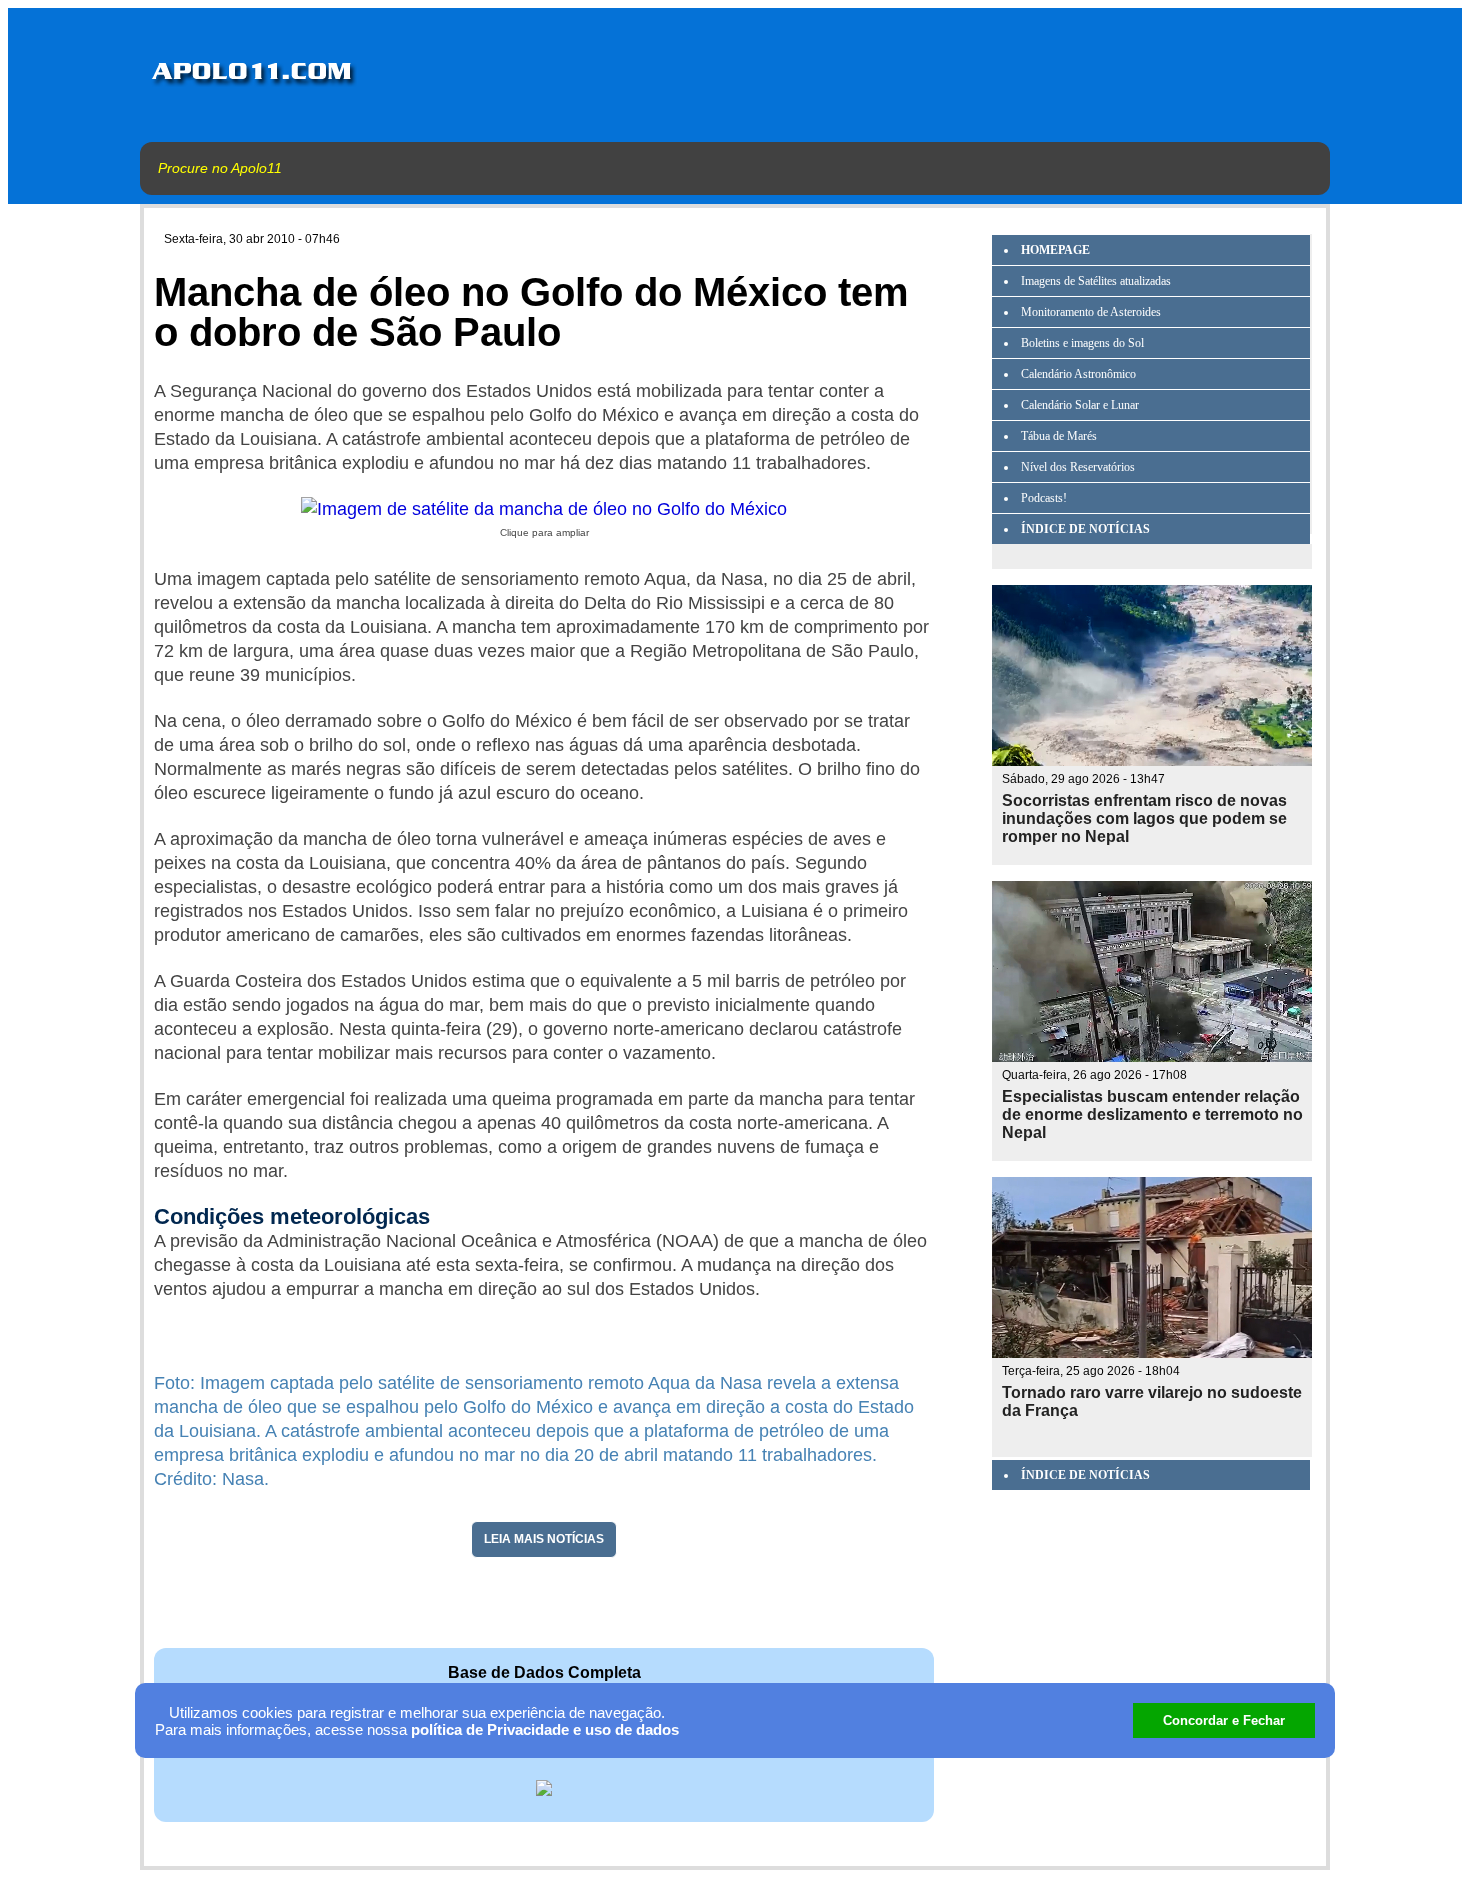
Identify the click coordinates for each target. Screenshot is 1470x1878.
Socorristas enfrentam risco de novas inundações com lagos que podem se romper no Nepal (1144, 818)
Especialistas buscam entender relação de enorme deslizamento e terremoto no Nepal (1152, 1114)
